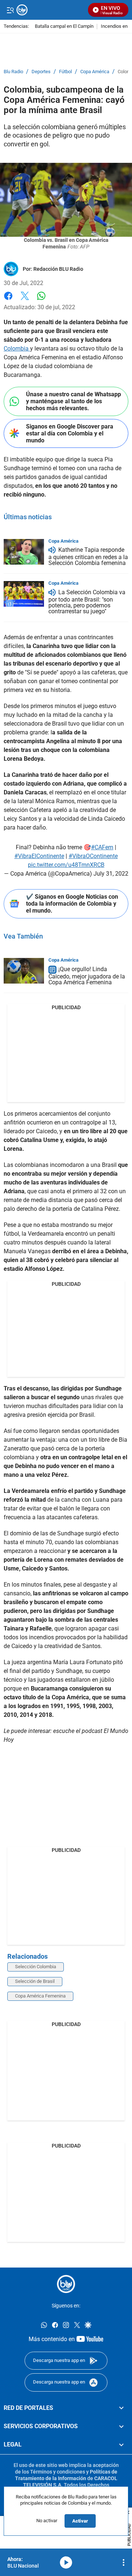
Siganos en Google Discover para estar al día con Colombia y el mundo (70, 433)
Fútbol (65, 72)
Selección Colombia (36, 1967)
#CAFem (102, 847)
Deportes (41, 72)
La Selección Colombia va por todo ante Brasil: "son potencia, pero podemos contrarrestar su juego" (87, 602)
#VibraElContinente (39, 856)
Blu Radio (13, 72)
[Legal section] (121, 2445)
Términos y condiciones (58, 2471)
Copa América (95, 72)
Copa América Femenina (40, 1996)
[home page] (66, 2284)
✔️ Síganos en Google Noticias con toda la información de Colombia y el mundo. (72, 904)
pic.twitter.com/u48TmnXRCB (66, 865)
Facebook (8, 300)
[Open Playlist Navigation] (124, 2562)
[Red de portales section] (121, 2408)
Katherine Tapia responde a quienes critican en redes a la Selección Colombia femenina (88, 557)
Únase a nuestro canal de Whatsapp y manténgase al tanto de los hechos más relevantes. (74, 401)
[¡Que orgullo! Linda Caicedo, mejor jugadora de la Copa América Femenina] (24, 971)
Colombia (17, 349)
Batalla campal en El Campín (64, 27)
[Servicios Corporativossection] (121, 2426)
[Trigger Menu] (10, 10)
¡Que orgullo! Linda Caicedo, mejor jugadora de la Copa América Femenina (87, 976)
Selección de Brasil (35, 1981)
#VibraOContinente (93, 856)
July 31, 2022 (111, 874)
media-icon (66, 2562)
